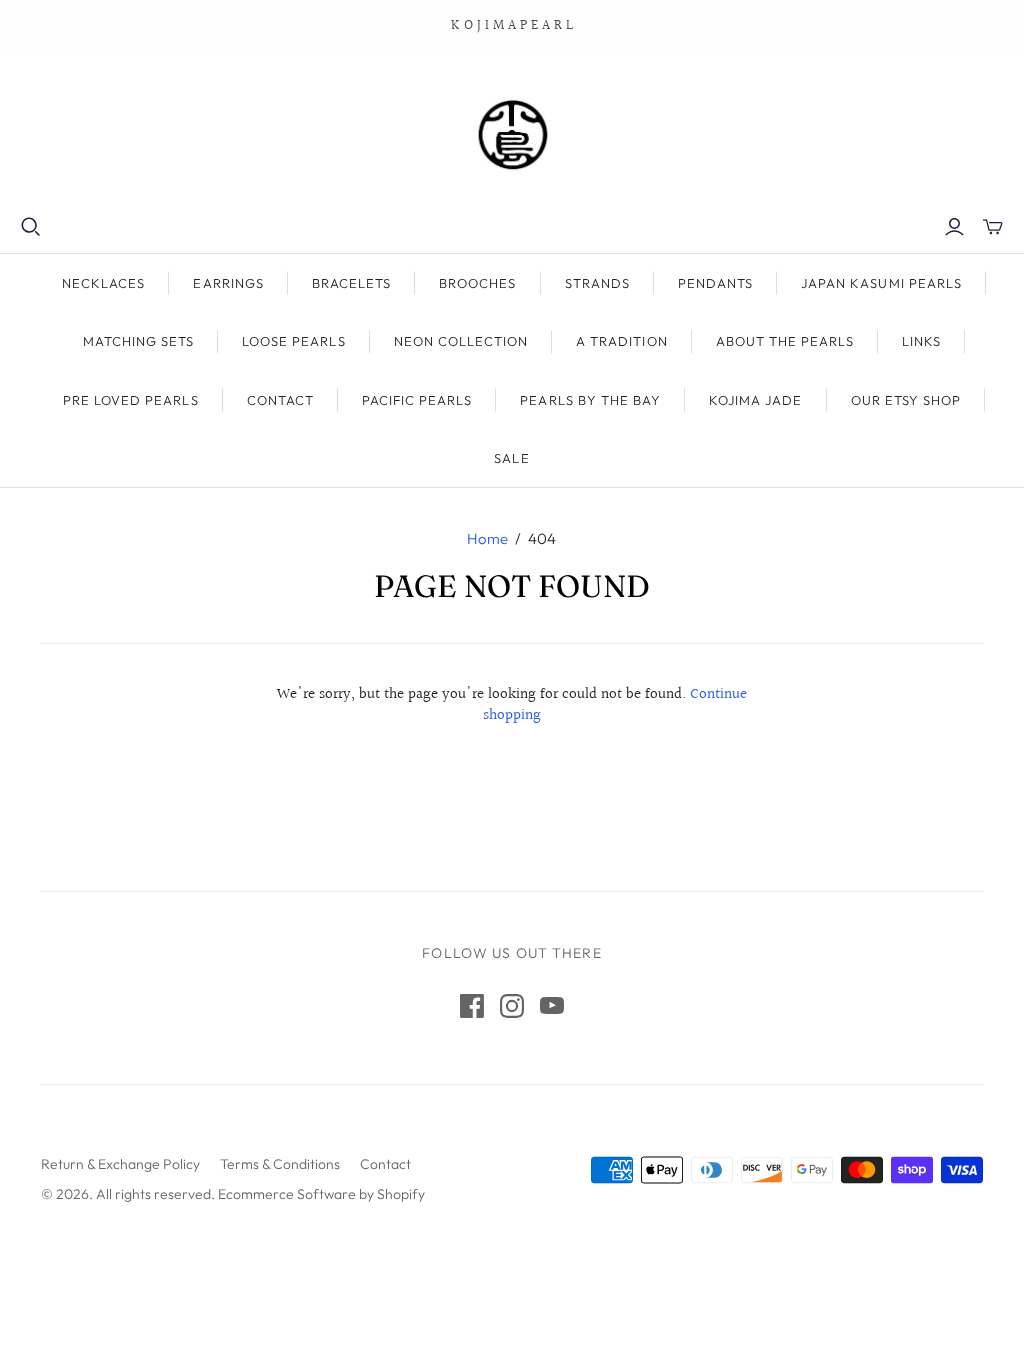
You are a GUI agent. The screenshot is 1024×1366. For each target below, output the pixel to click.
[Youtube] (552, 1006)
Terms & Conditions (280, 1164)
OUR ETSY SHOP (906, 400)
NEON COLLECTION (461, 341)
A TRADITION (621, 341)
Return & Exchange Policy (120, 1164)
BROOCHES (477, 283)
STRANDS (597, 283)
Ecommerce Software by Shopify (321, 1194)
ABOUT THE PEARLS (785, 341)
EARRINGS (228, 283)
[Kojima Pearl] (512, 134)
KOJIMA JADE (755, 400)
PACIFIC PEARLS (417, 400)
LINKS (921, 341)
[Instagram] (512, 1006)
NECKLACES (103, 283)
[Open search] (31, 227)
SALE (511, 458)
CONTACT (280, 400)
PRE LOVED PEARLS (131, 400)
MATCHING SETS (139, 341)
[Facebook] (472, 1006)
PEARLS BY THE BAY (590, 400)
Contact (385, 1164)
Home (487, 538)
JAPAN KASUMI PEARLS (881, 283)
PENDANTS (715, 283)
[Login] (954, 227)
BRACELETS (351, 283)
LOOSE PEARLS (293, 341)
